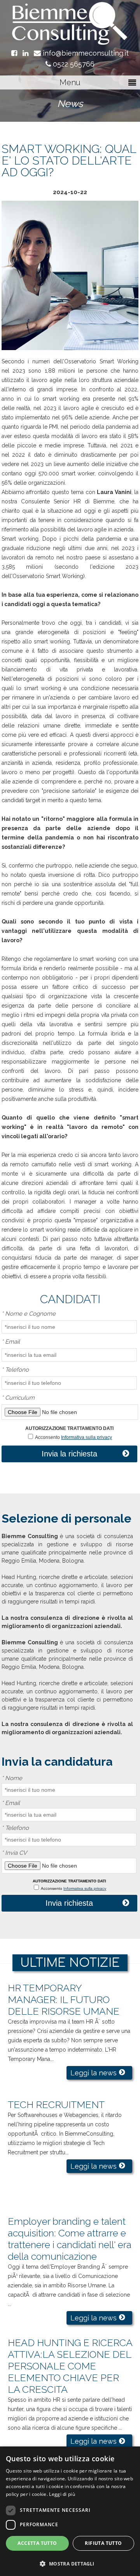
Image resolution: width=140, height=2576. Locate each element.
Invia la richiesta (69, 1454)
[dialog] (70, 2511)
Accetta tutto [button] (37, 2543)
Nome (12, 1778)
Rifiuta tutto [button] (103, 2543)
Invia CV (14, 1853)
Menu (70, 82)
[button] (70, 2563)
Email (11, 1342)
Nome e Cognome (29, 1314)
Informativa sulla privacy (87, 1437)
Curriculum (18, 1398)
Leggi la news (94, 2073)
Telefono (15, 1370)
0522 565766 (73, 64)
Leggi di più (62, 2494)
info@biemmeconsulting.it (85, 53)
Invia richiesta (69, 1903)
